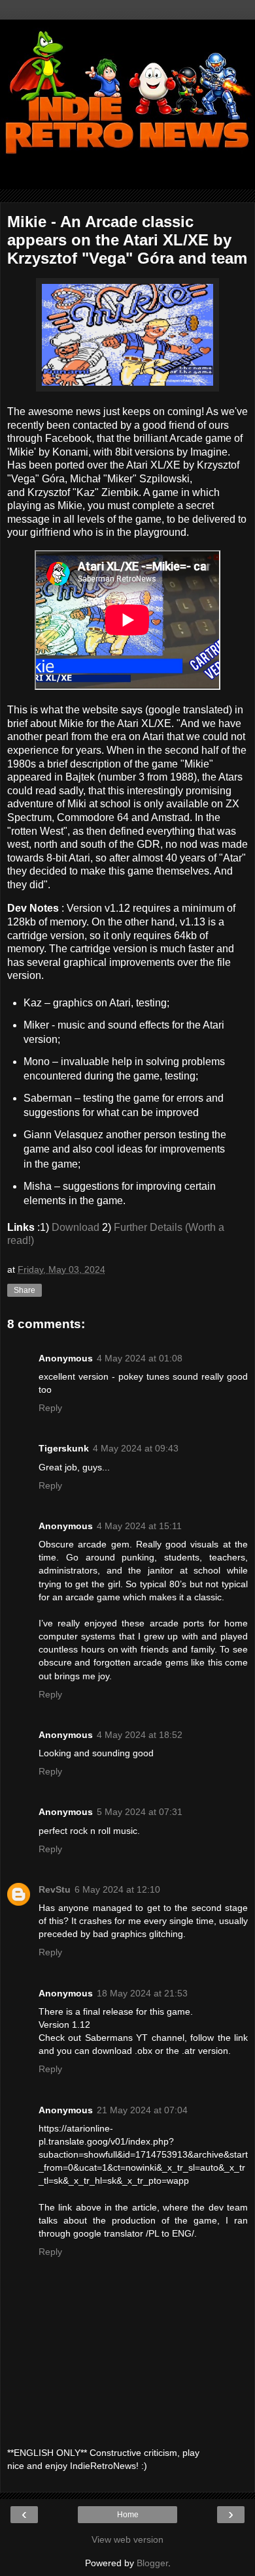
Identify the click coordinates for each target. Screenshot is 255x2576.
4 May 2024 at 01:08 (140, 1358)
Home (128, 2515)
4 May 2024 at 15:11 (139, 1526)
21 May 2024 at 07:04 (142, 2110)
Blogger (152, 2563)
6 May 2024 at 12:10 (117, 1889)
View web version (127, 2539)
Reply (50, 1408)
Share (25, 1290)
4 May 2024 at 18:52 (140, 1735)
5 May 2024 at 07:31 (140, 1812)
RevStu (55, 1889)
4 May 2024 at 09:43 (136, 1448)
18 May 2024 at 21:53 (142, 1993)
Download (76, 1227)
